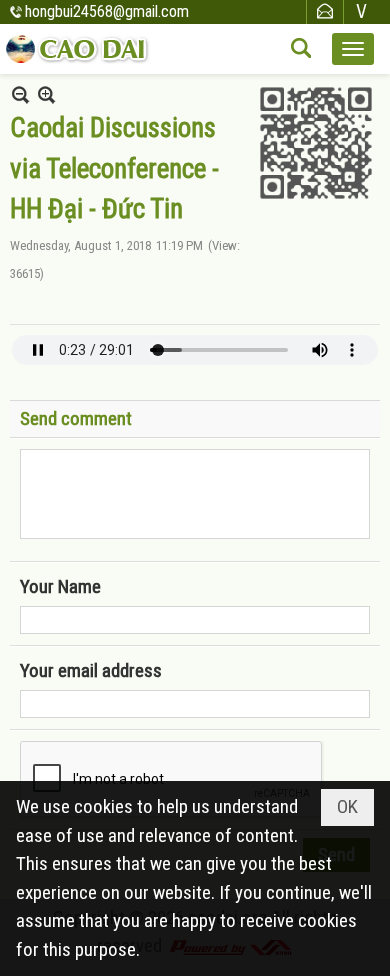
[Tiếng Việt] (362, 11)
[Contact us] (325, 11)
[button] (353, 49)
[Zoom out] (46, 94)
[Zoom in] (20, 94)
